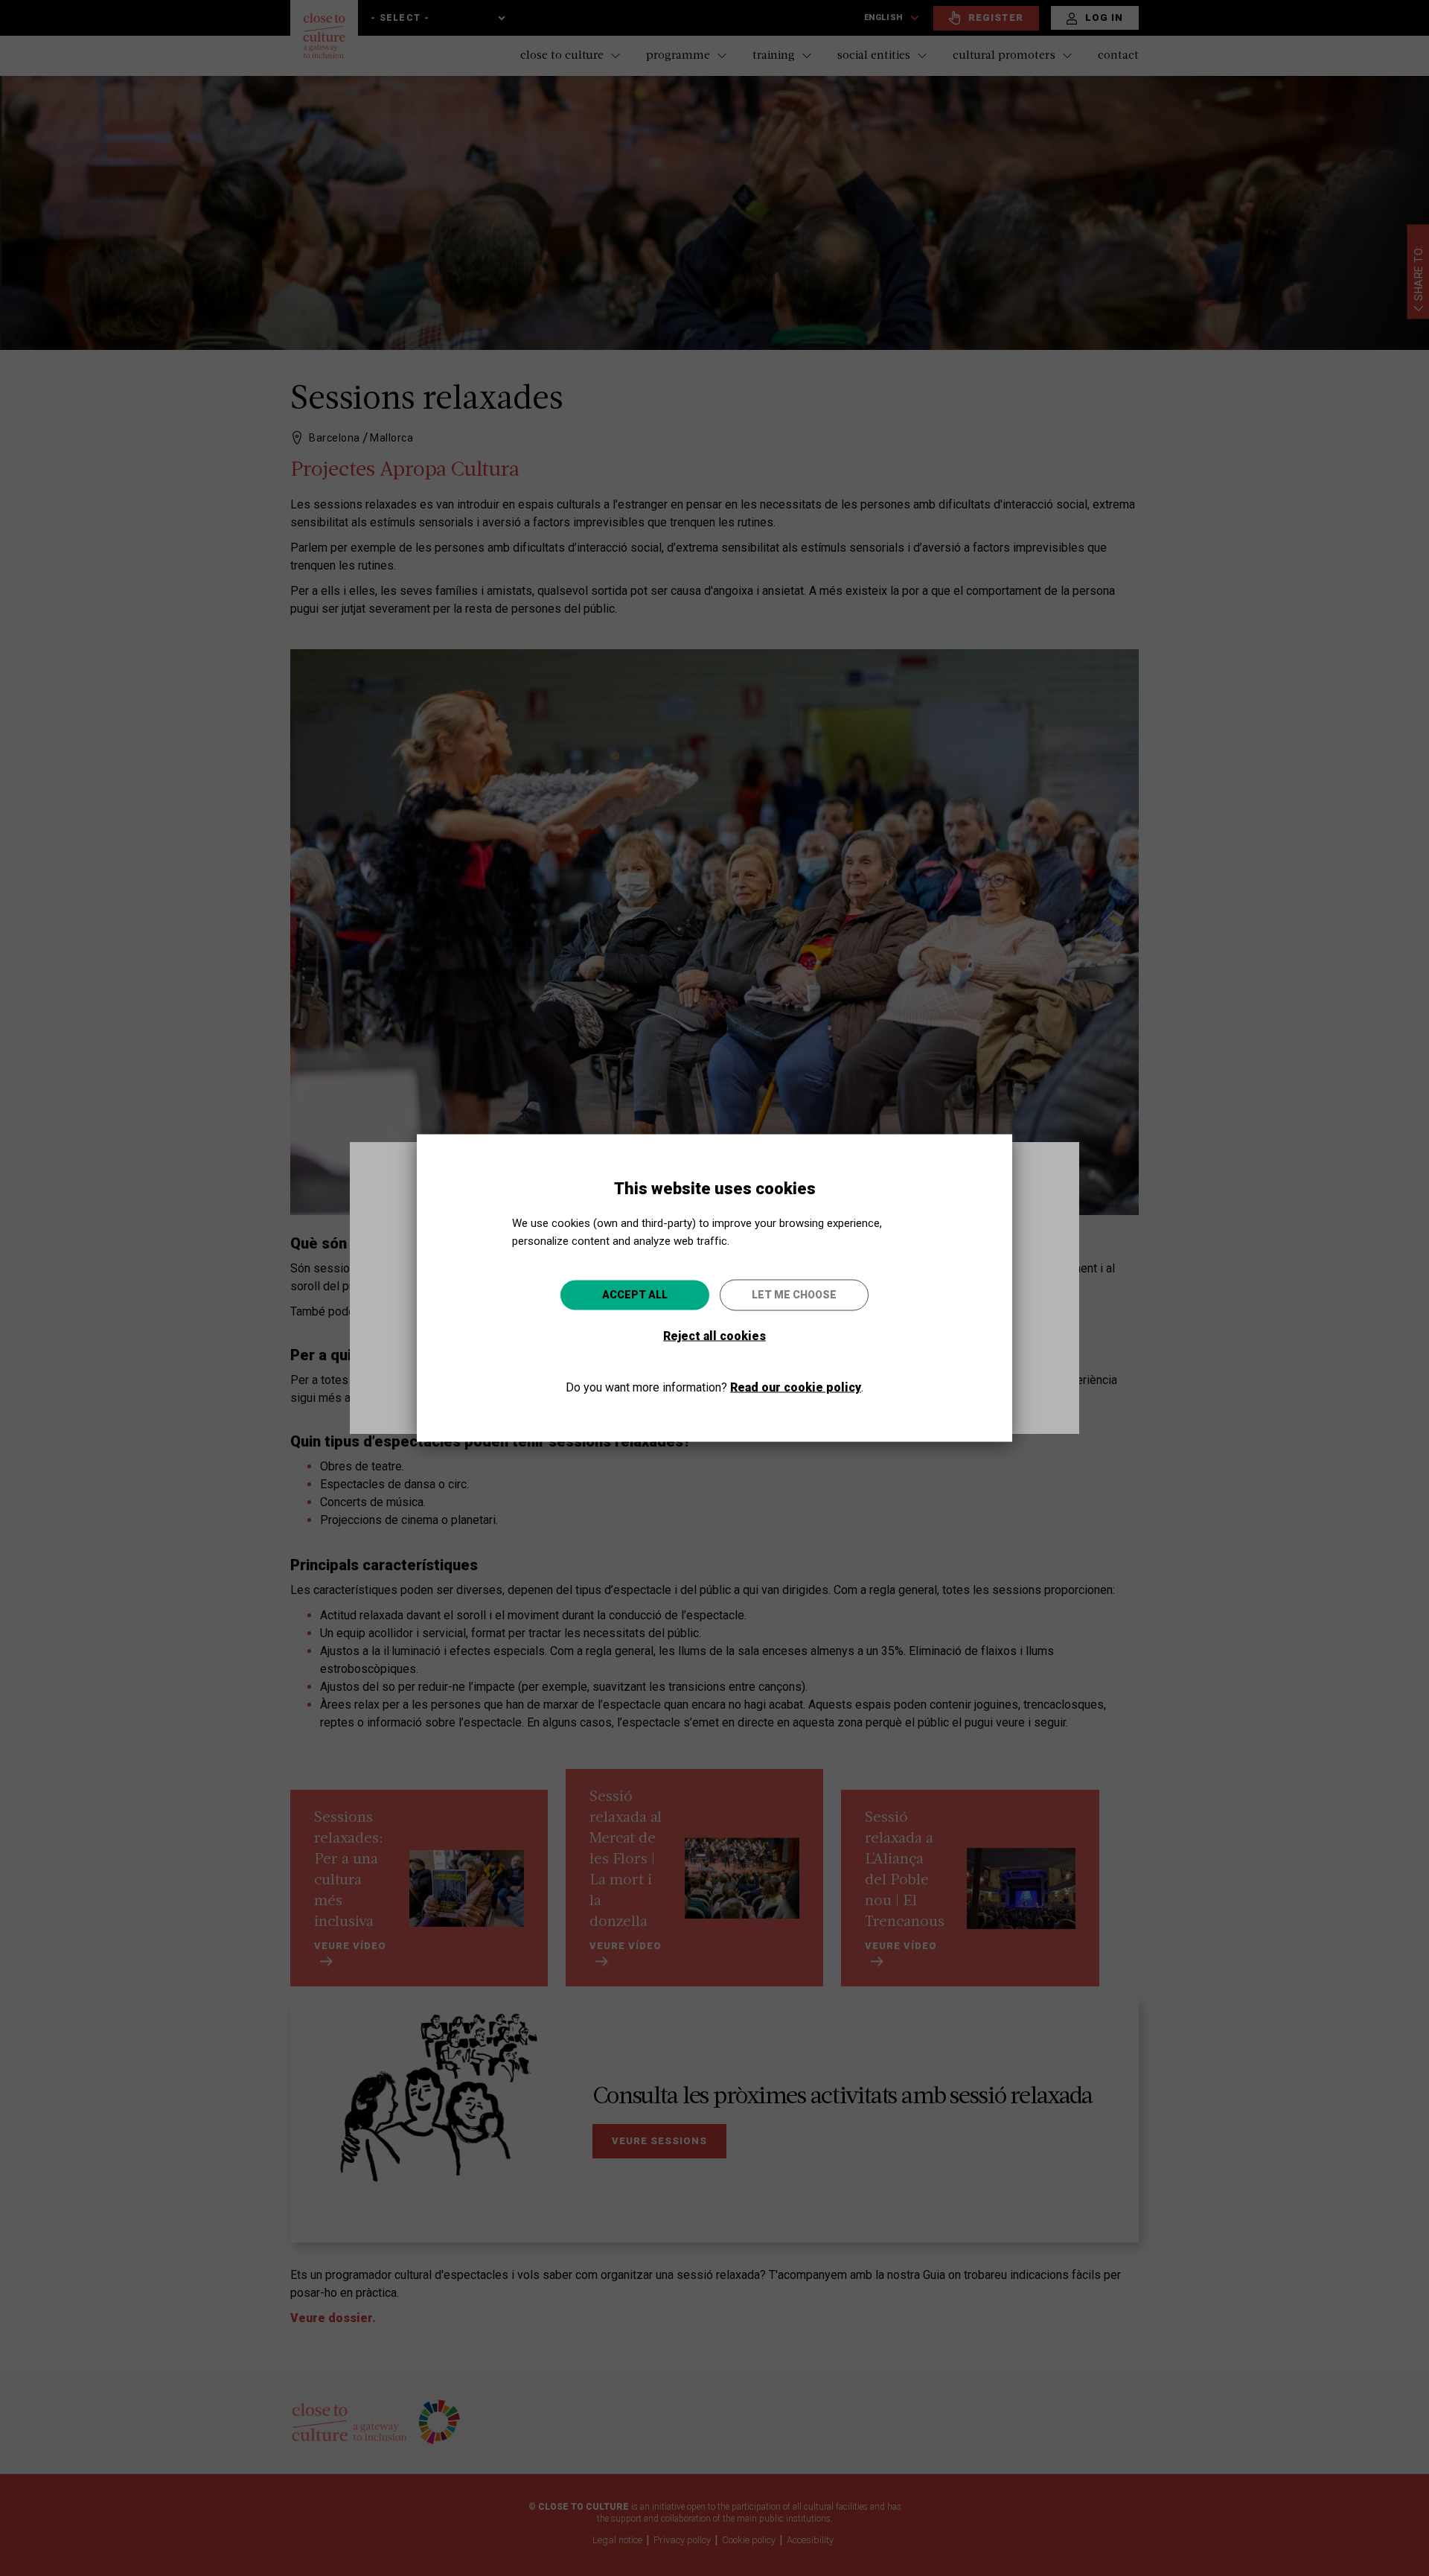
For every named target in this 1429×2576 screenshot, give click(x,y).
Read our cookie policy (796, 1387)
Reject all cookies (714, 1336)
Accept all (635, 1295)
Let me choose (794, 1295)
